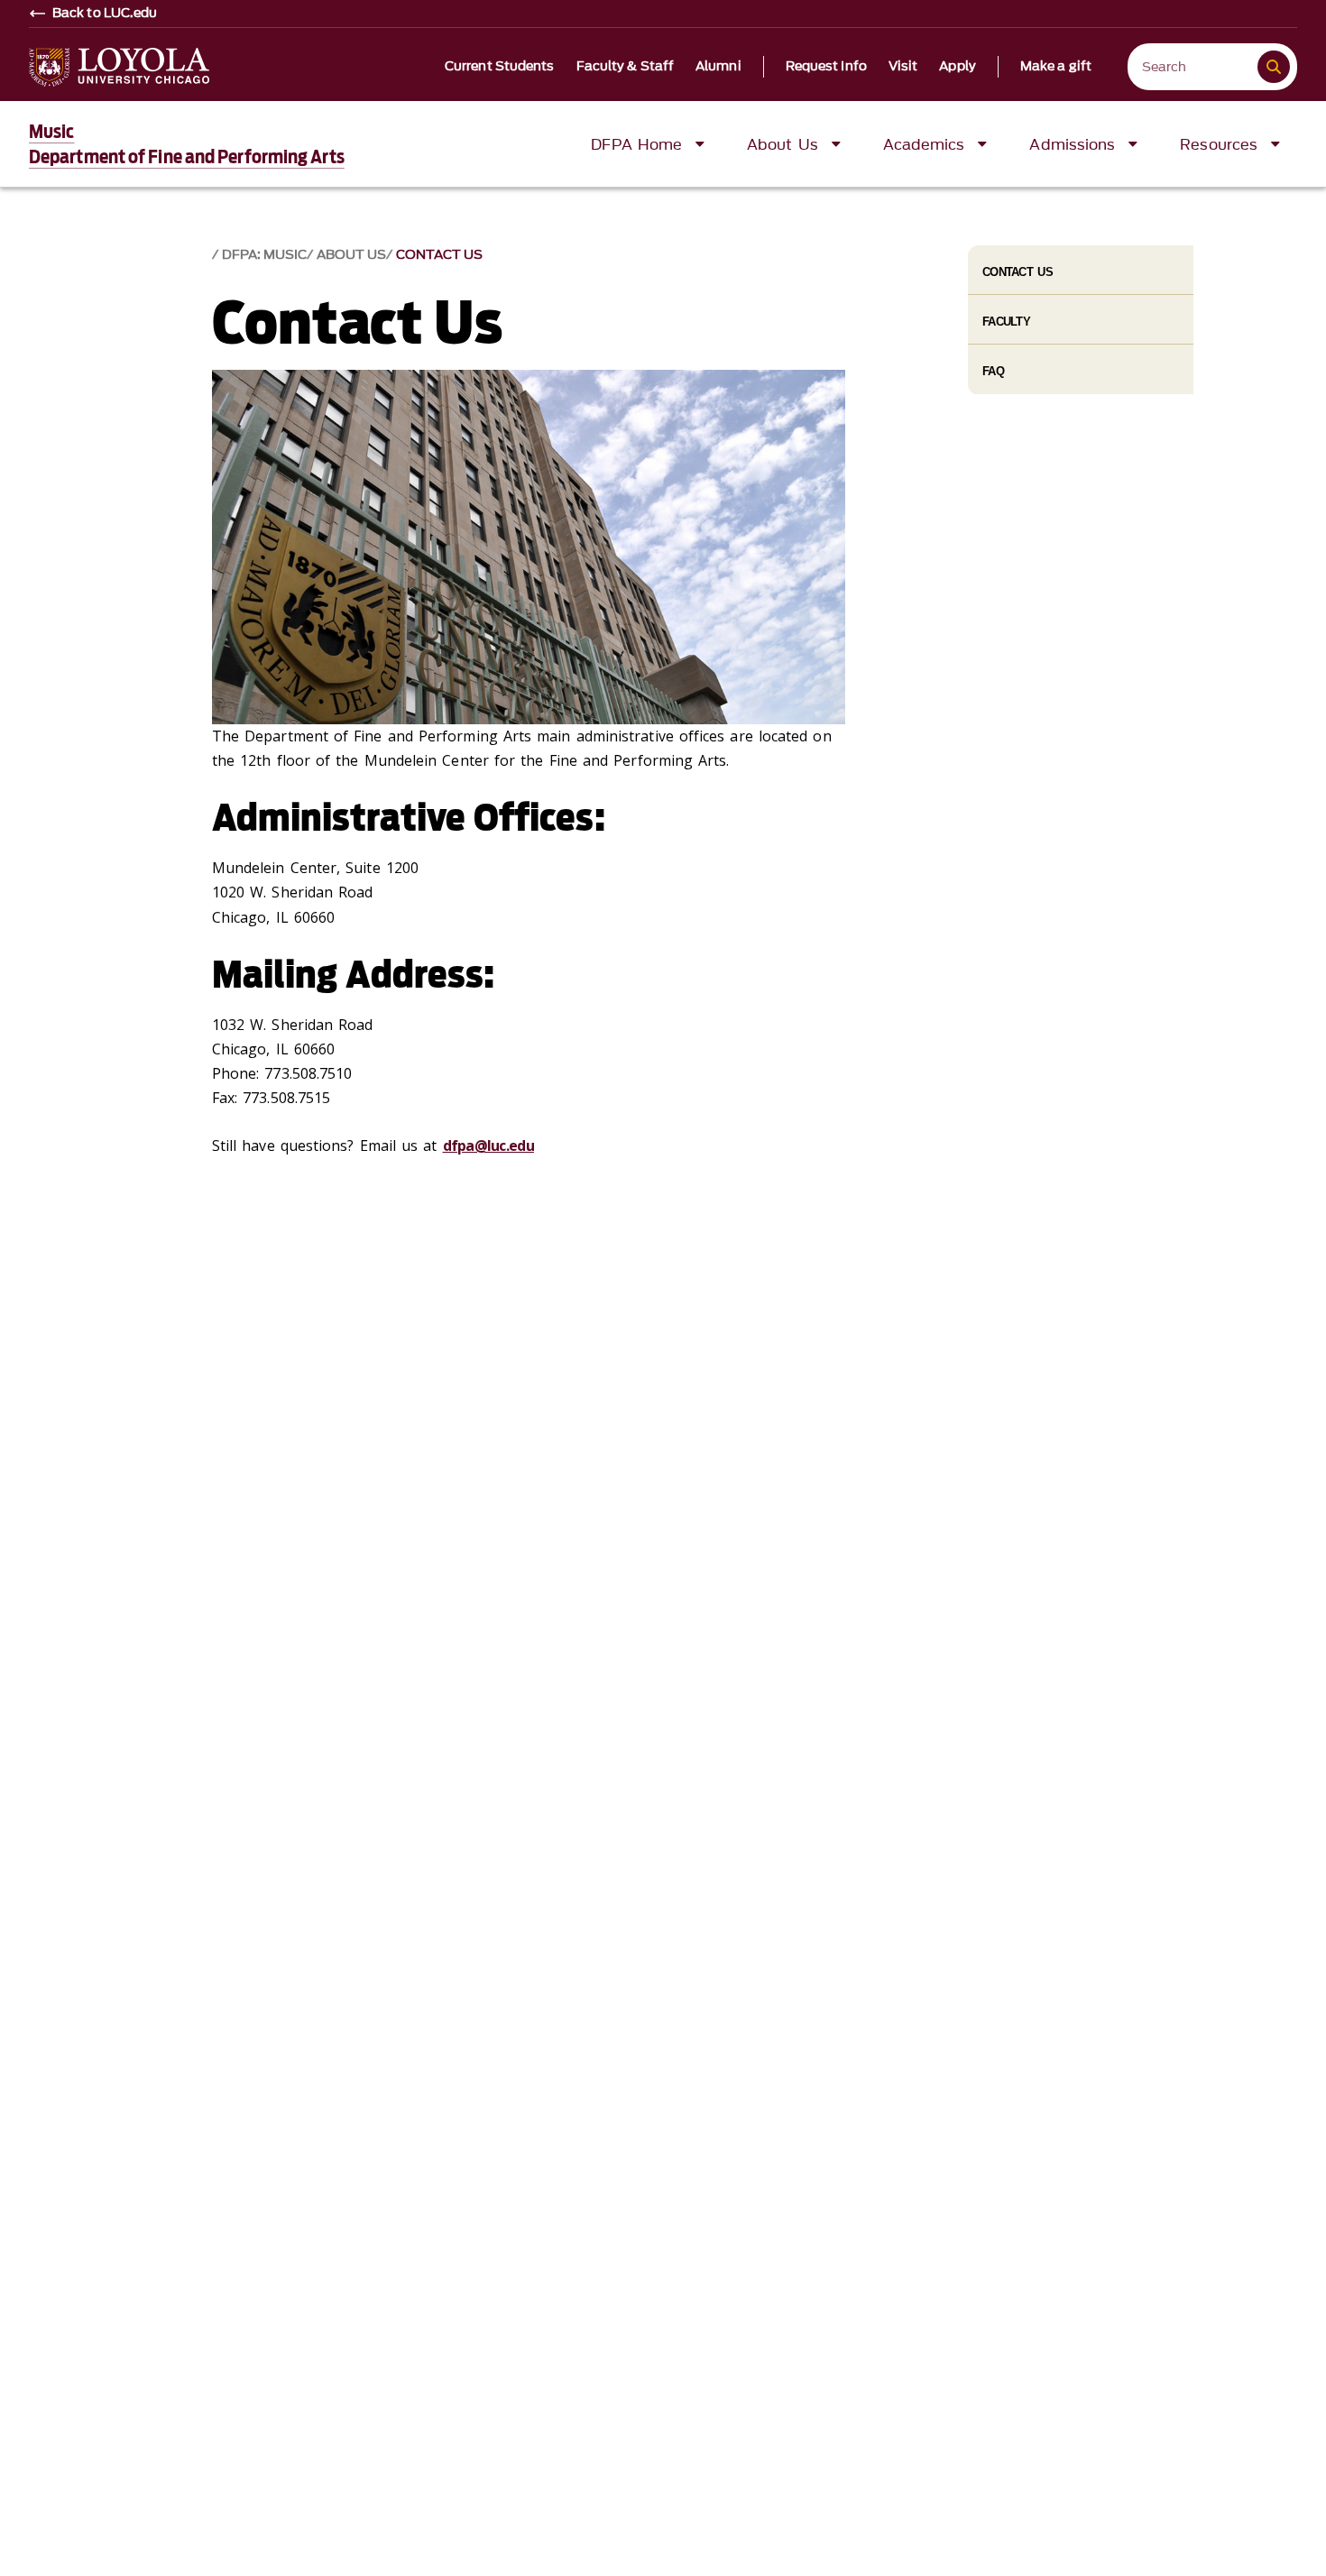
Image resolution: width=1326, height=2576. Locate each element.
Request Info (826, 67)
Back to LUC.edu (105, 14)
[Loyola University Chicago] (119, 67)
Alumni (718, 67)
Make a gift (1056, 67)
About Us (351, 255)
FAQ (993, 371)
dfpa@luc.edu (488, 1145)
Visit (903, 67)
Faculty (1006, 322)
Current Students (500, 67)
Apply (958, 67)
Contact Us (439, 255)
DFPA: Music (264, 255)
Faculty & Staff (626, 67)
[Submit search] (1274, 67)
